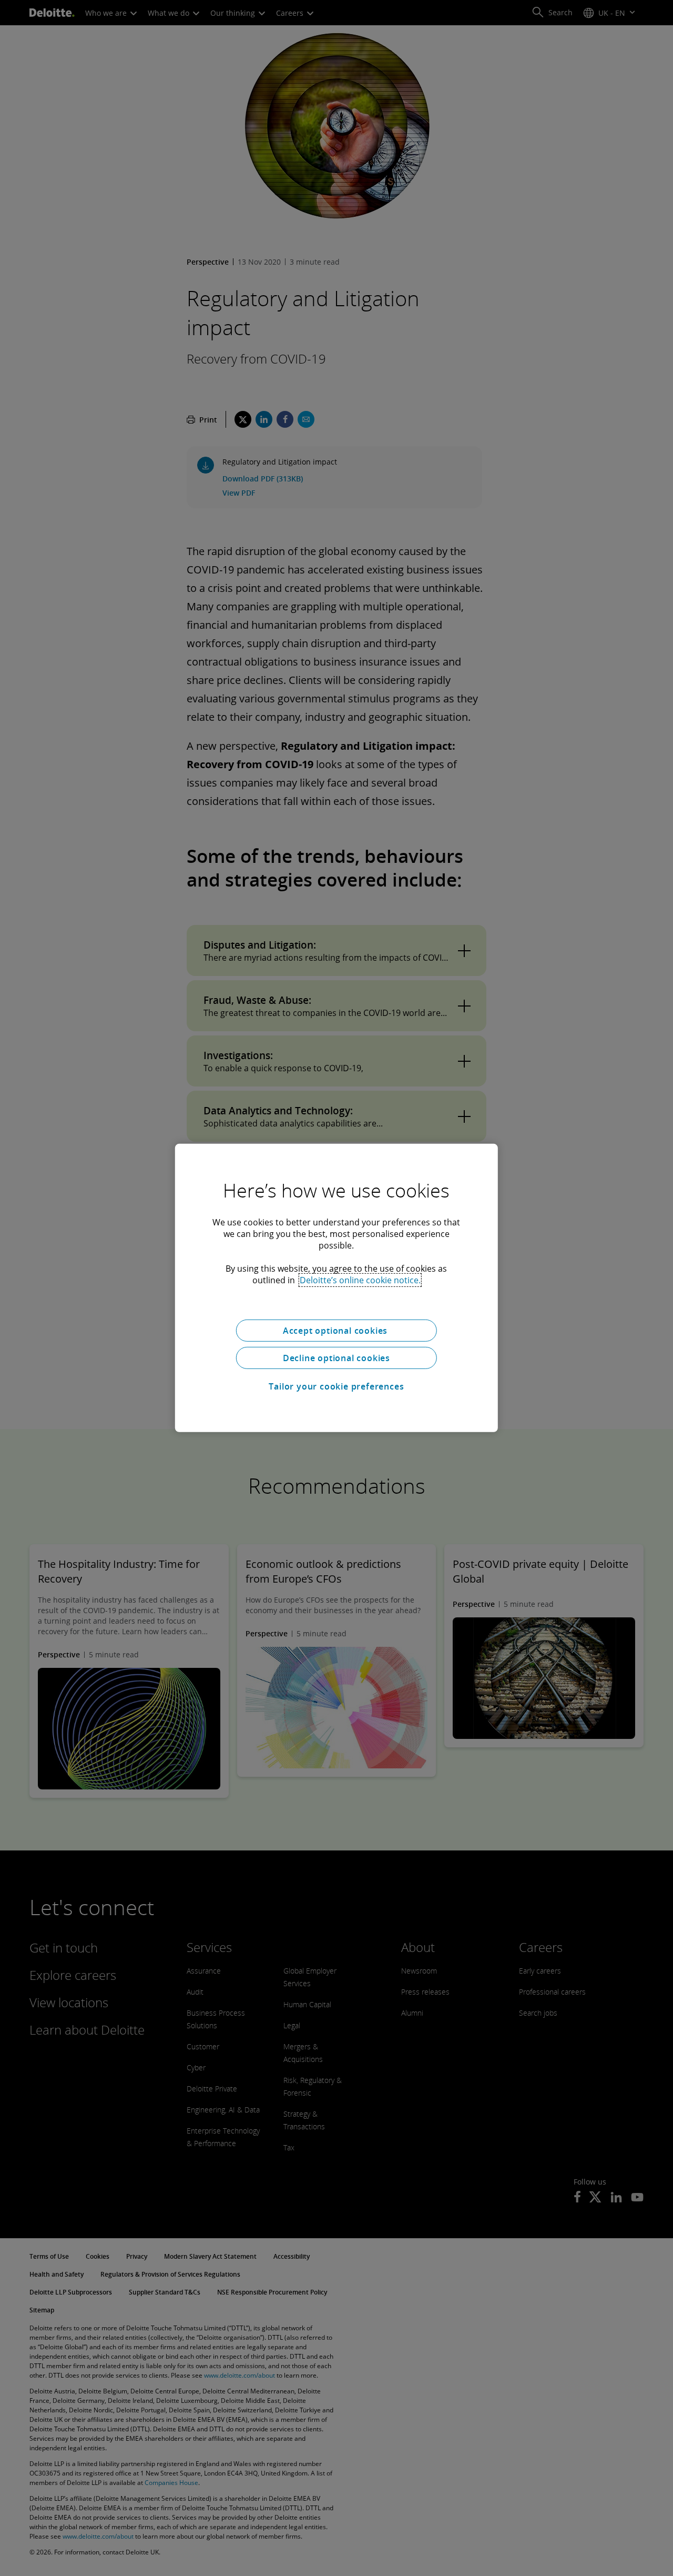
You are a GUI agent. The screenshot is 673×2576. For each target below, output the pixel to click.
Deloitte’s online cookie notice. (360, 1280)
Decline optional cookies (336, 1358)
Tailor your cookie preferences (336, 1386)
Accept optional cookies (336, 1331)
